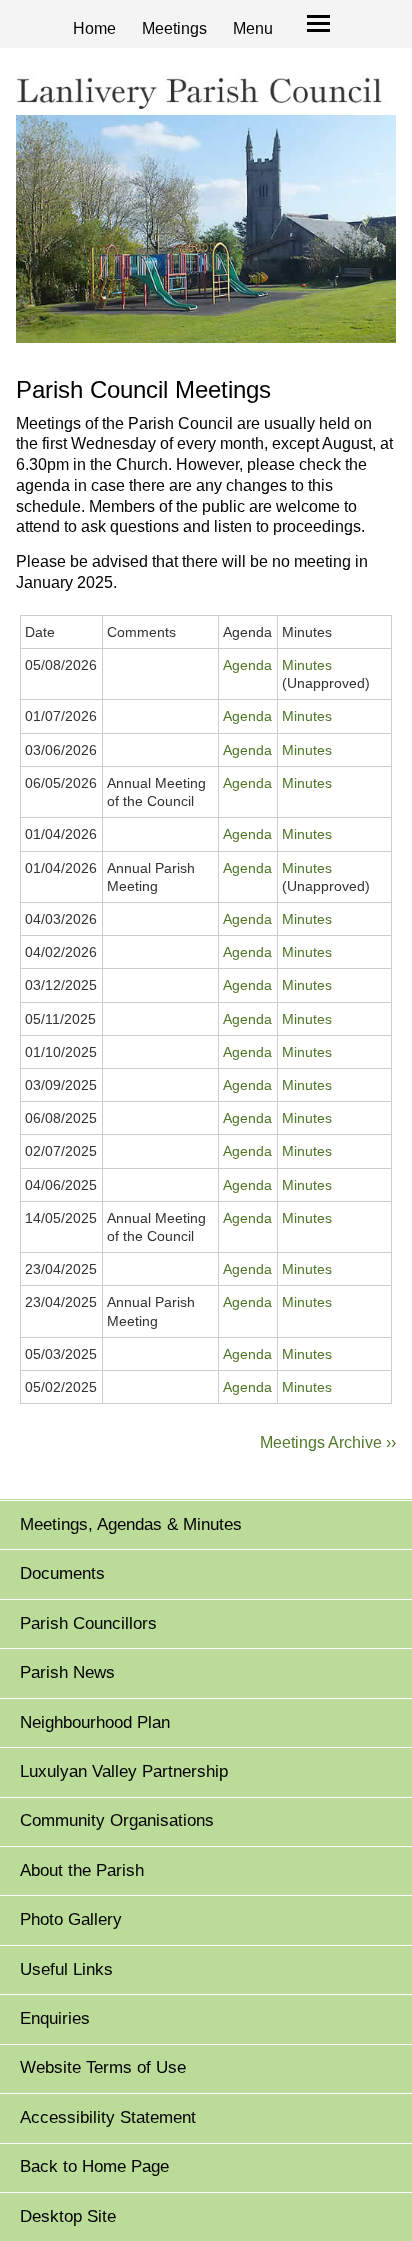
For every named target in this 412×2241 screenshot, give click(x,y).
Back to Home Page (94, 2166)
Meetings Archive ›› (328, 1442)
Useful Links (66, 1969)
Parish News (67, 1672)
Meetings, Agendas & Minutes (131, 1524)
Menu (253, 28)
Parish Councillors (88, 1623)
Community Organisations (117, 1820)
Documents (62, 1573)
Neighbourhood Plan (95, 1722)
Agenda (247, 665)
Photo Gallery (71, 1919)
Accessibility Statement (108, 2117)
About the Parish (82, 1870)
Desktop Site (68, 2216)
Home (94, 28)
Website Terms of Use (103, 2067)
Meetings (174, 28)
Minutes (307, 665)
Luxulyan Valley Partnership (124, 1771)
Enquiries (55, 2018)
